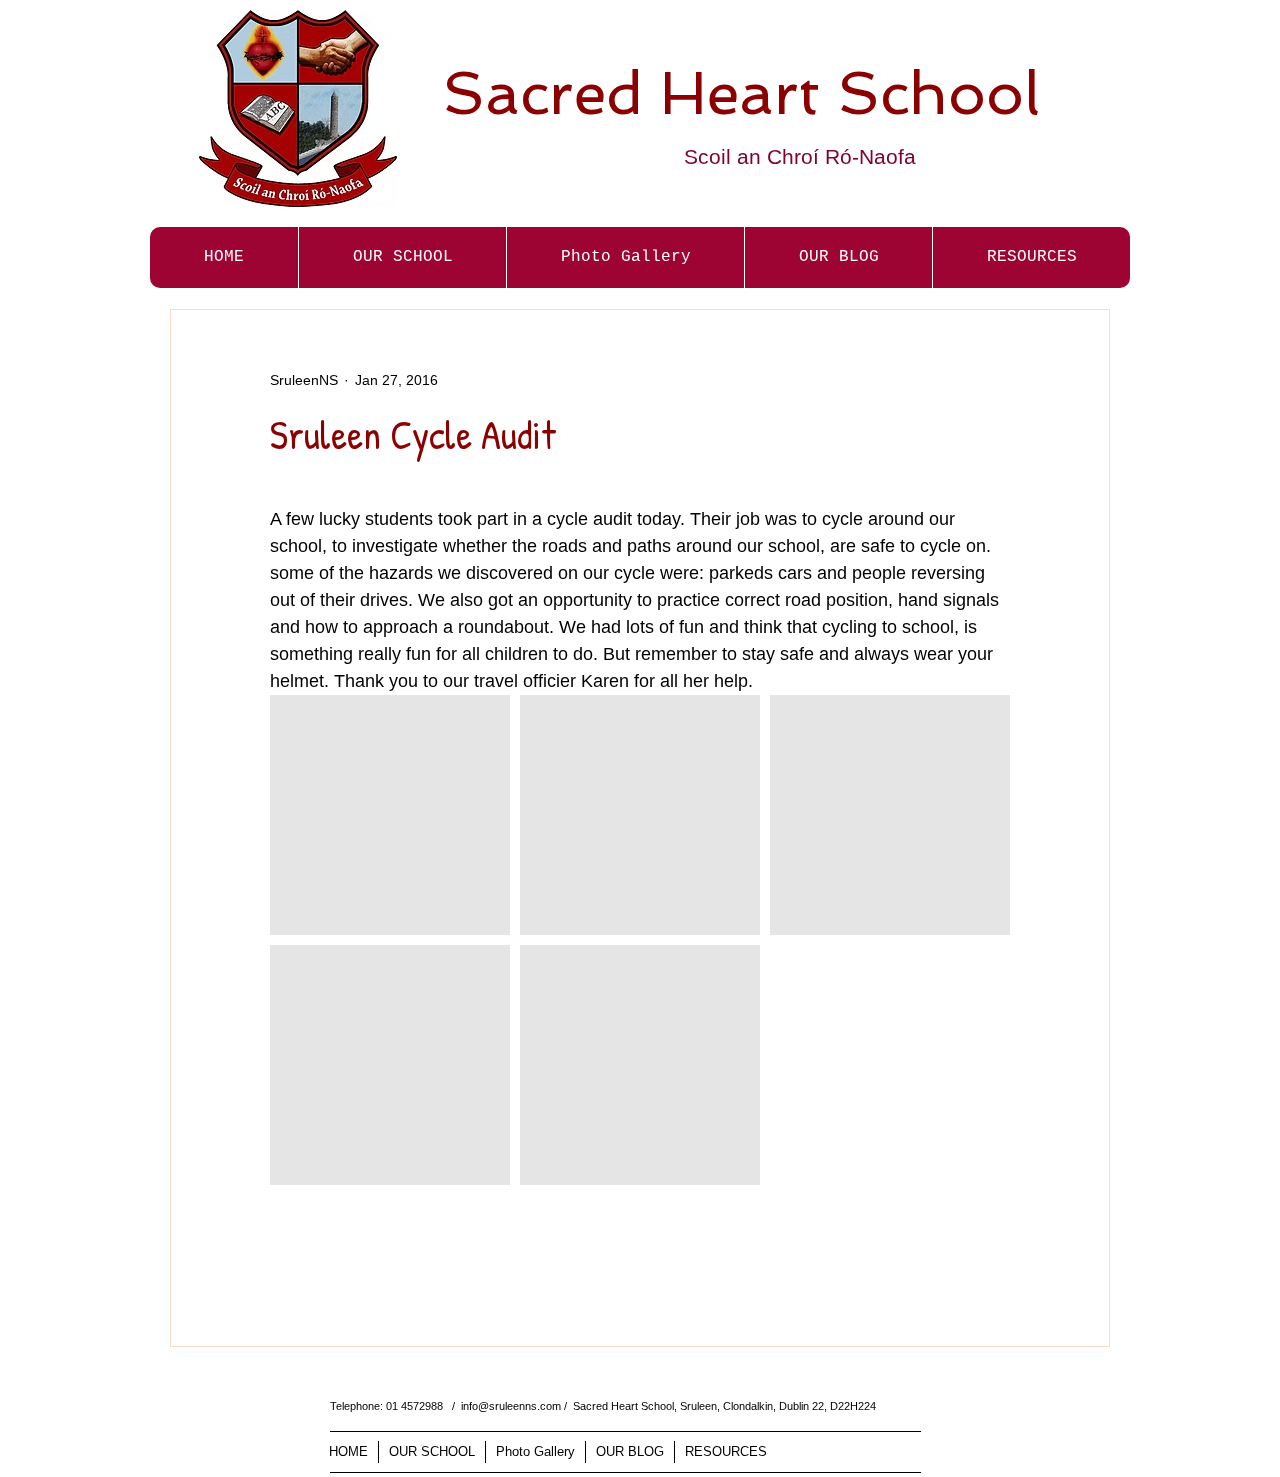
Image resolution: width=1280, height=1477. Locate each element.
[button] (625, 257)
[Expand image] (390, 815)
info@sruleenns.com (511, 1406)
